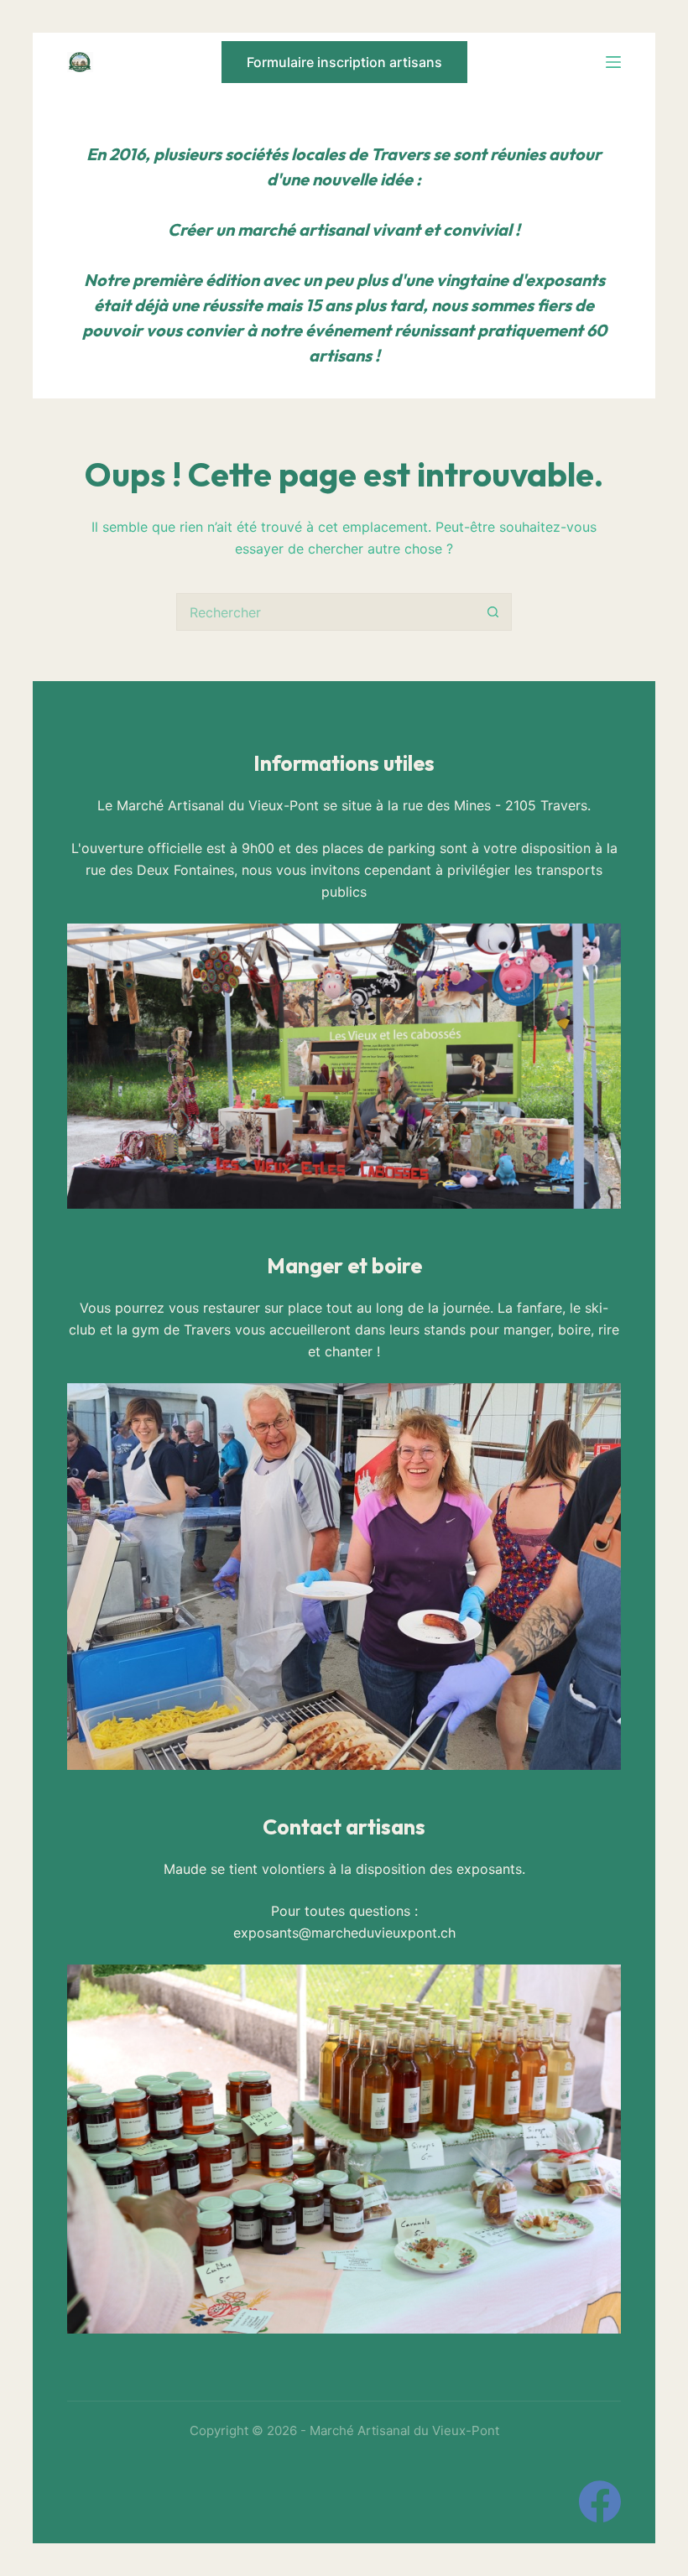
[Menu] (613, 62)
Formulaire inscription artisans (344, 62)
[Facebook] (600, 2501)
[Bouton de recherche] (493, 612)
